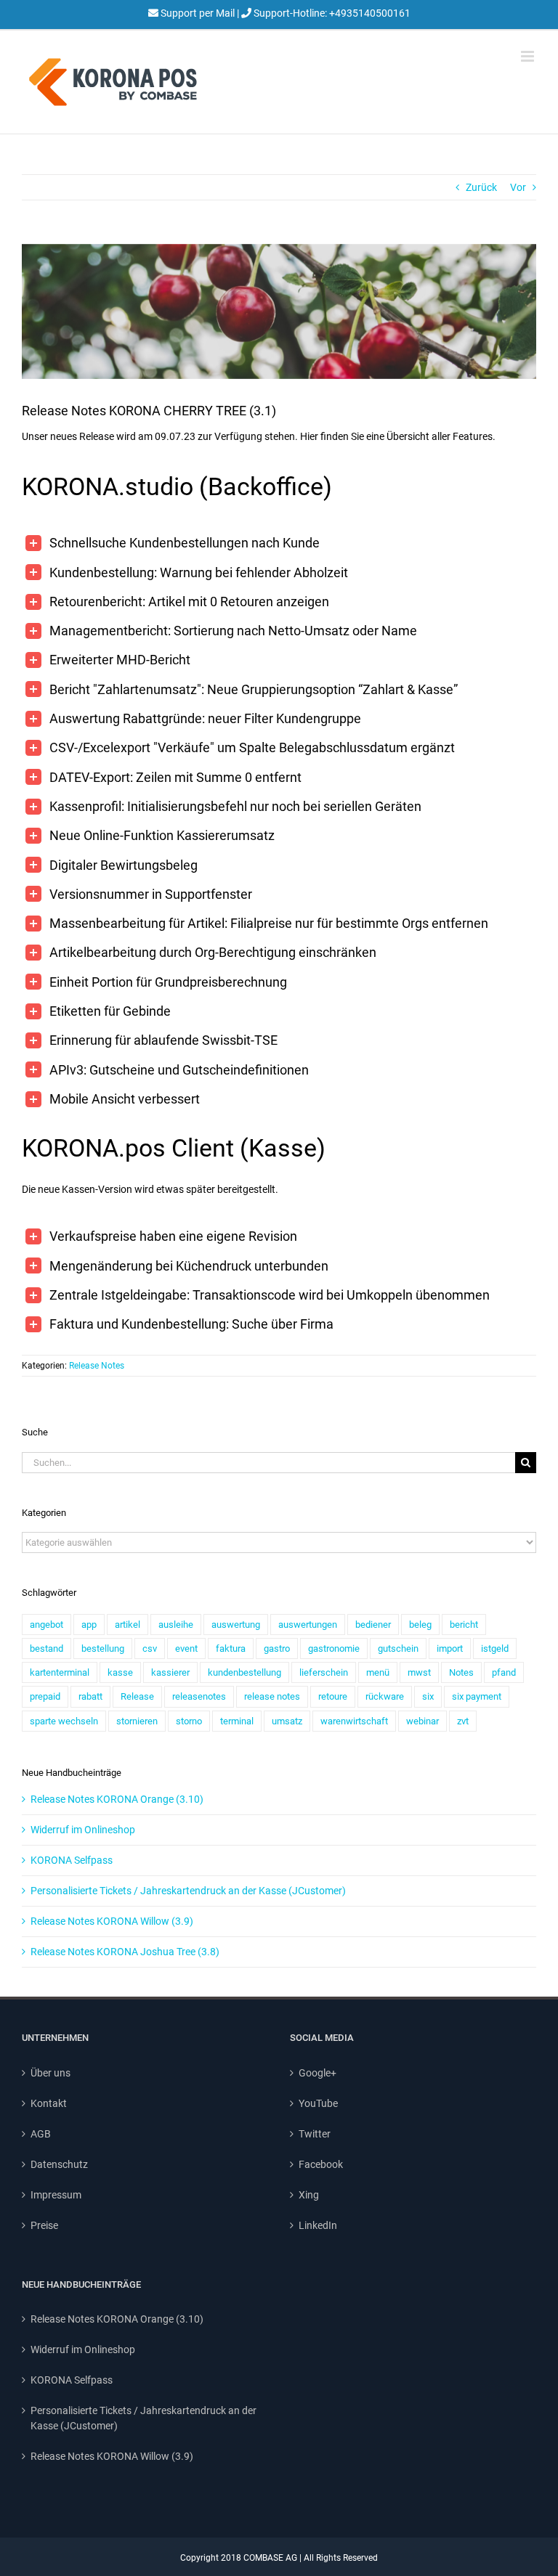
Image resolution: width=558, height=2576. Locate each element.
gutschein (398, 1648)
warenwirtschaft (354, 1721)
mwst (419, 1672)
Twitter (315, 2134)
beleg (420, 1625)
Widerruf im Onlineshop (83, 1830)
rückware (385, 1696)
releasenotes (199, 1696)
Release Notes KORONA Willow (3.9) (112, 1921)
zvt (463, 1721)
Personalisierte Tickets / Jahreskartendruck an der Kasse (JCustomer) (188, 1891)
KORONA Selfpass (72, 1860)
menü (378, 1672)
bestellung (103, 1648)
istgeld (495, 1648)
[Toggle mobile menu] (529, 56)
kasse (120, 1672)
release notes (272, 1696)
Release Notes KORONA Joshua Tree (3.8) (125, 1952)
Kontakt (49, 2103)
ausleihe (176, 1625)
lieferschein (324, 1672)
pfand (504, 1672)
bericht (464, 1625)
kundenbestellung (244, 1672)
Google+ (318, 2073)
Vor (518, 187)
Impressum (56, 2195)
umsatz (287, 1721)
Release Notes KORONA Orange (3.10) (117, 1799)
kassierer (170, 1672)
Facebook (321, 2164)
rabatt (90, 1696)
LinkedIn (318, 2225)
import (450, 1648)
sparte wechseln (64, 1721)
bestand (46, 1648)
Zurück (481, 187)
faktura (231, 1648)
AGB (41, 2134)
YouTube (318, 2103)
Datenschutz (59, 2164)
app (89, 1625)
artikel (128, 1625)
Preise (44, 2225)
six (428, 1696)
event (186, 1648)
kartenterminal (60, 1672)
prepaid (45, 1696)
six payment (477, 1696)
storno (189, 1721)
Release (137, 1696)
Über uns (50, 2073)
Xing (309, 2195)
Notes (461, 1672)
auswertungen (308, 1625)
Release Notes (97, 1366)
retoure (333, 1696)
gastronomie (334, 1648)
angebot (46, 1625)
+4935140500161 (369, 13)
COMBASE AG (270, 2558)
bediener (373, 1625)
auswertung (236, 1625)
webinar (422, 1721)
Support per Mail (198, 13)
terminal (237, 1721)
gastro (277, 1648)
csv (150, 1648)
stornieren (137, 1721)
